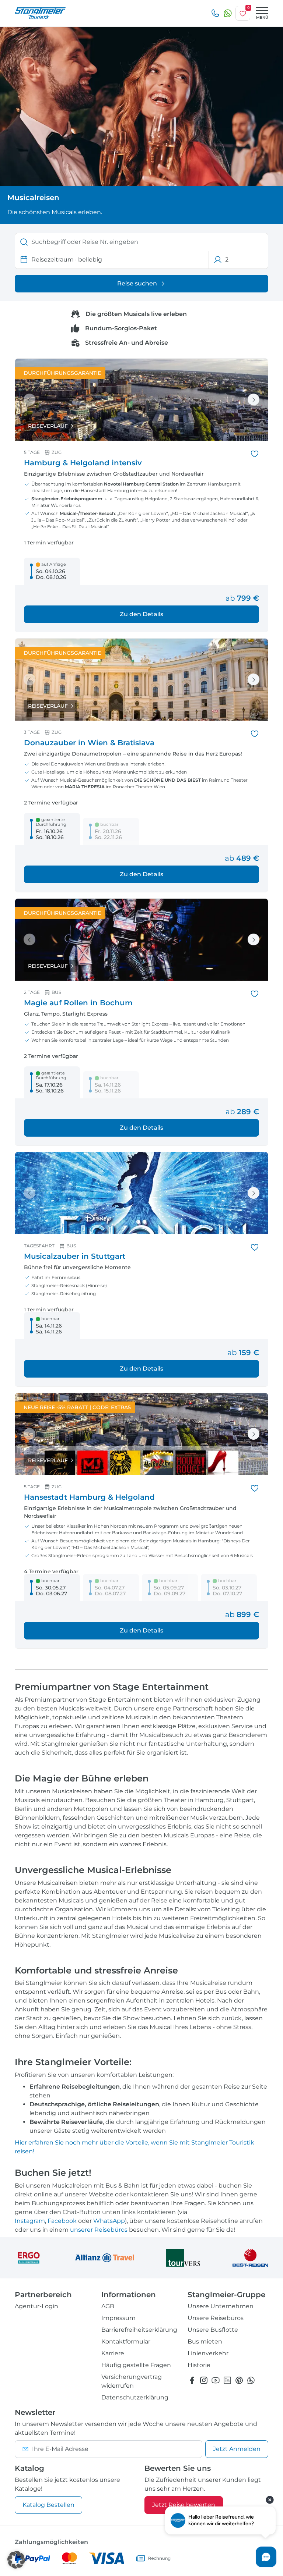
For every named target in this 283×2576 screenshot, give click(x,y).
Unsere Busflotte (213, 2330)
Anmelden (237, 2449)
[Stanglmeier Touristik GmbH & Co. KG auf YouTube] (216, 2380)
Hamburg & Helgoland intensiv (83, 463)
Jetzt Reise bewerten (184, 2505)
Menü (262, 17)
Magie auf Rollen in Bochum (78, 1003)
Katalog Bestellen (48, 2505)
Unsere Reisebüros (216, 2318)
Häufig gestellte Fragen (136, 2365)
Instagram (30, 2221)
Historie (199, 2365)
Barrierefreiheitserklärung (139, 2330)
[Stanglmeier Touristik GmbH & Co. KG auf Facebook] (192, 2380)
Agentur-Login (36, 2306)
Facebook (62, 2221)
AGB (108, 2306)
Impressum (118, 2318)
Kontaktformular (126, 2342)
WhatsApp (109, 2221)
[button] (16, 2560)
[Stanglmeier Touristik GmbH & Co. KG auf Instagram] (204, 2380)
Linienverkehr (208, 2353)
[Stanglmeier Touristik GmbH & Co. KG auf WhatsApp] (251, 2380)
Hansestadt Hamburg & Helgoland (89, 1497)
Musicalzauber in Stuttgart (75, 1256)
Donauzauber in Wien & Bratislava (89, 743)
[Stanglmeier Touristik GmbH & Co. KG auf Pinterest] (239, 2380)
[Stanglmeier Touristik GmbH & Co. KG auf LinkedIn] (227, 2380)
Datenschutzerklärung (135, 2397)
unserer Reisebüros (99, 2230)
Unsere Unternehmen (221, 2306)
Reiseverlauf (48, 426)
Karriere (113, 2353)
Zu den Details (141, 614)
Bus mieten (205, 2342)
